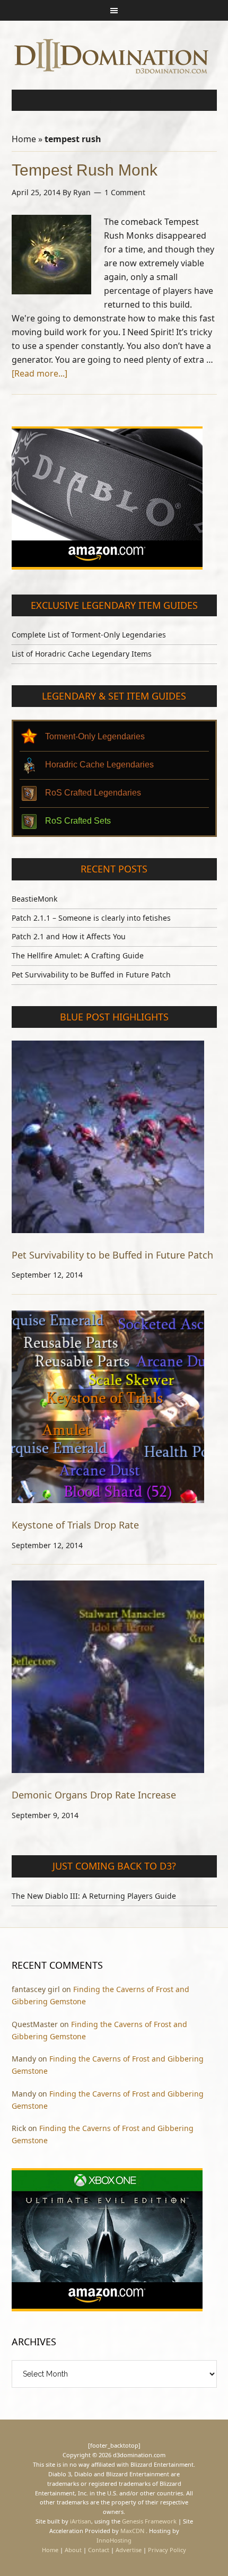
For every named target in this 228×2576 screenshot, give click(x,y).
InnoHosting (114, 2540)
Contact (99, 2550)
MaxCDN (132, 2531)
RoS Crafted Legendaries (93, 793)
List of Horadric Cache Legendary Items (82, 654)
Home (24, 139)
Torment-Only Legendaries (95, 736)
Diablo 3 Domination (114, 55)
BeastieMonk (34, 899)
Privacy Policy (167, 2550)
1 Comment (125, 192)
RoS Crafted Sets (78, 821)
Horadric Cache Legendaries (99, 765)
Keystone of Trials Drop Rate (75, 1525)
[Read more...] (40, 373)
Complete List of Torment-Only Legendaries (89, 635)
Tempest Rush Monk (85, 170)
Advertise (129, 2550)
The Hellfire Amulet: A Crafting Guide (78, 955)
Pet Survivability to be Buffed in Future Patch (91, 975)
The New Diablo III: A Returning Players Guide (94, 1896)
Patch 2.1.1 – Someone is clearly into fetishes (91, 918)
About (73, 2550)
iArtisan (81, 2521)
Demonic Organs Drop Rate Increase (94, 1795)
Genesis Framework (149, 2521)
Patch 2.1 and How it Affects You (69, 936)
